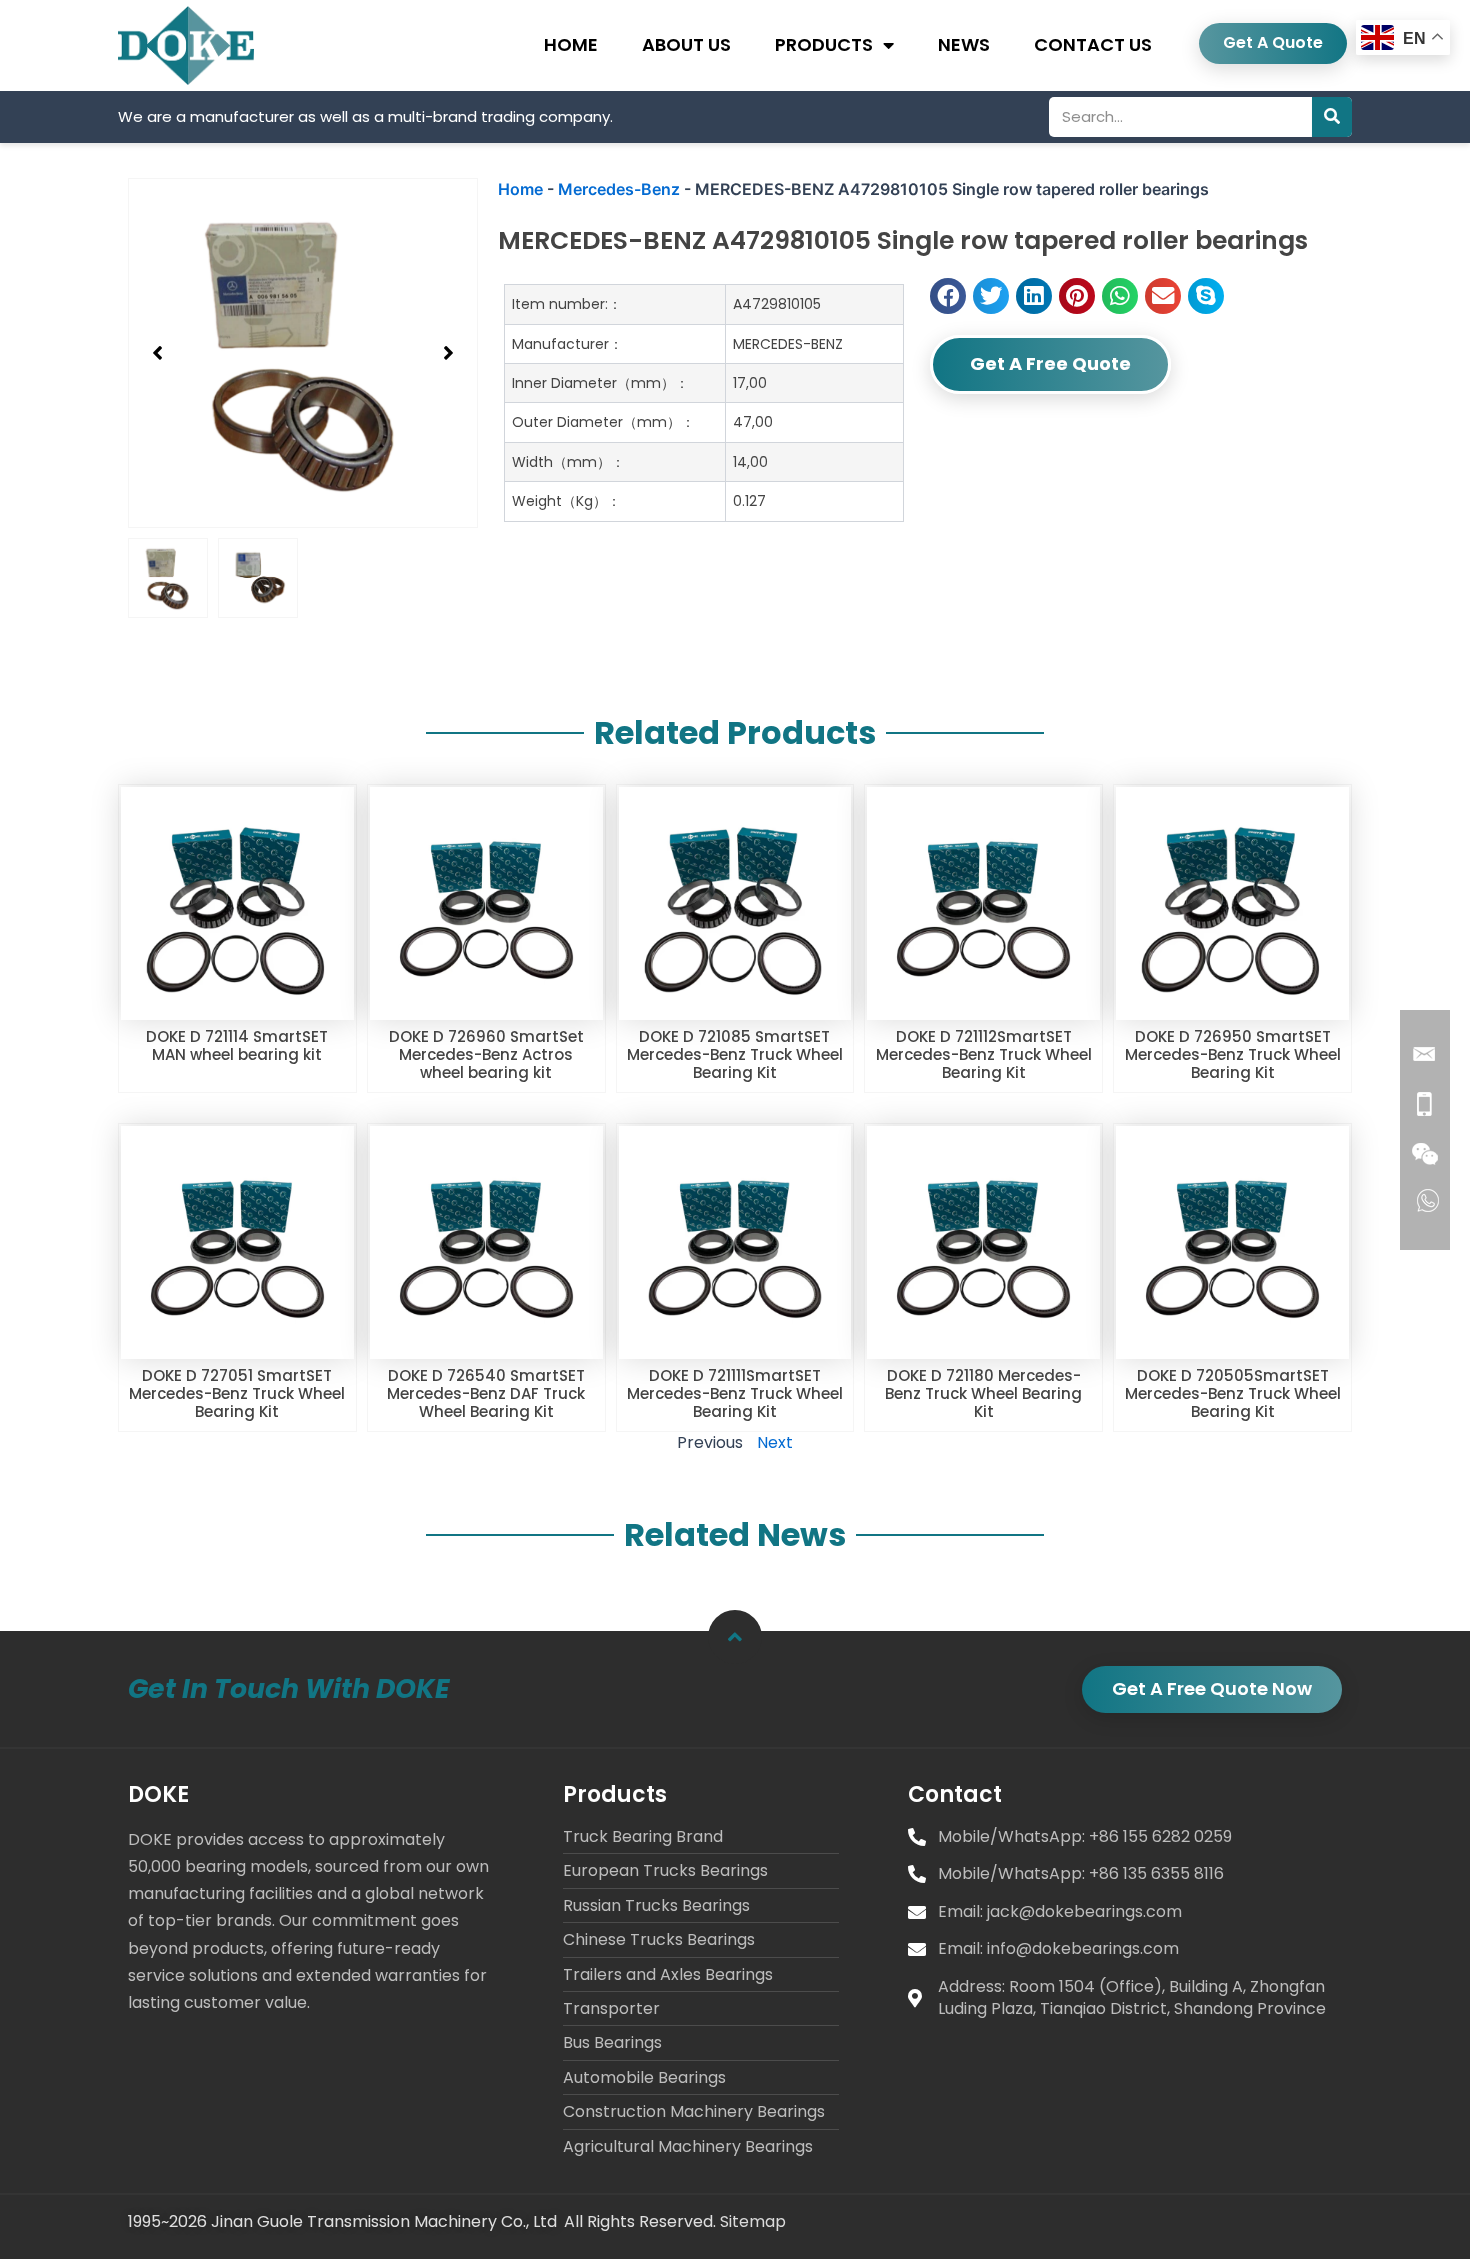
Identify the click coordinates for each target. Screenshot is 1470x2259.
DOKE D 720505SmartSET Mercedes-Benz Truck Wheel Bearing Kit (1233, 1393)
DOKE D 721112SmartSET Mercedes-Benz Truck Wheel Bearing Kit (984, 1054)
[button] (158, 353)
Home (520, 189)
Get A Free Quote (1050, 363)
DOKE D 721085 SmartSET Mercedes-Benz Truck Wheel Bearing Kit (735, 1054)
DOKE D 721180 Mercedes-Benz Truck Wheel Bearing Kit (983, 1393)
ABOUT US (686, 44)
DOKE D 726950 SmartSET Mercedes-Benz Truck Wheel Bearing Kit (1233, 1054)
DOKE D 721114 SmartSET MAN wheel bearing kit (237, 1045)
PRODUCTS (824, 44)
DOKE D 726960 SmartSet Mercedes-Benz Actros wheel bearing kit (486, 1054)
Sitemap (753, 2221)
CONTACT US (1093, 44)
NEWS (964, 44)
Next (775, 1442)
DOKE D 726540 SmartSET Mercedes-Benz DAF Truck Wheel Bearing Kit (486, 1393)
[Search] (1332, 117)
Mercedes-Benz (619, 189)
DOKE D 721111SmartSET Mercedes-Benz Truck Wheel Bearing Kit (735, 1393)
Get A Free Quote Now (1212, 1688)
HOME (571, 44)
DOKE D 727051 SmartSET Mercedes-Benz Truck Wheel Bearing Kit (237, 1393)
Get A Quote (1273, 42)
